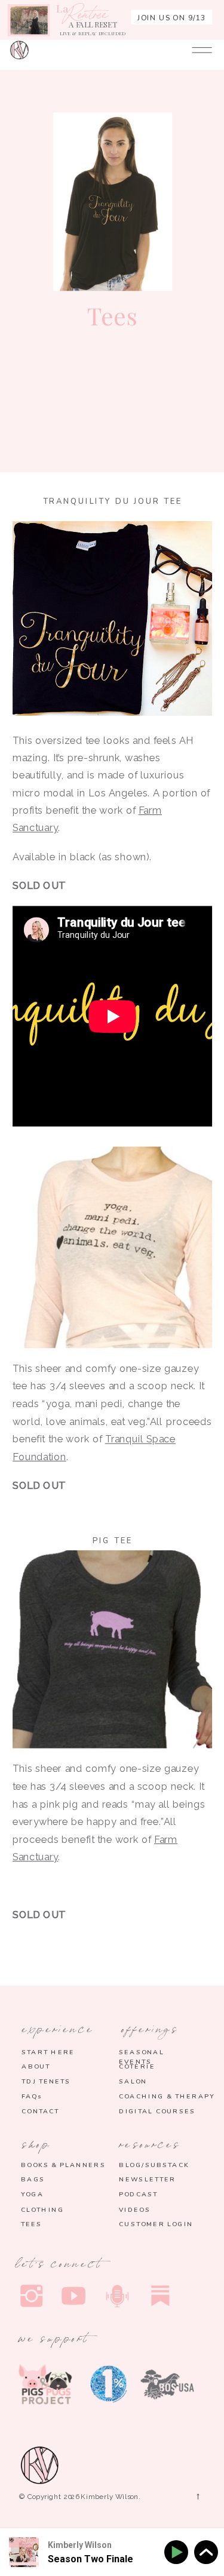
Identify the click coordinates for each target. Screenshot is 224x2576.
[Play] (178, 2552)
